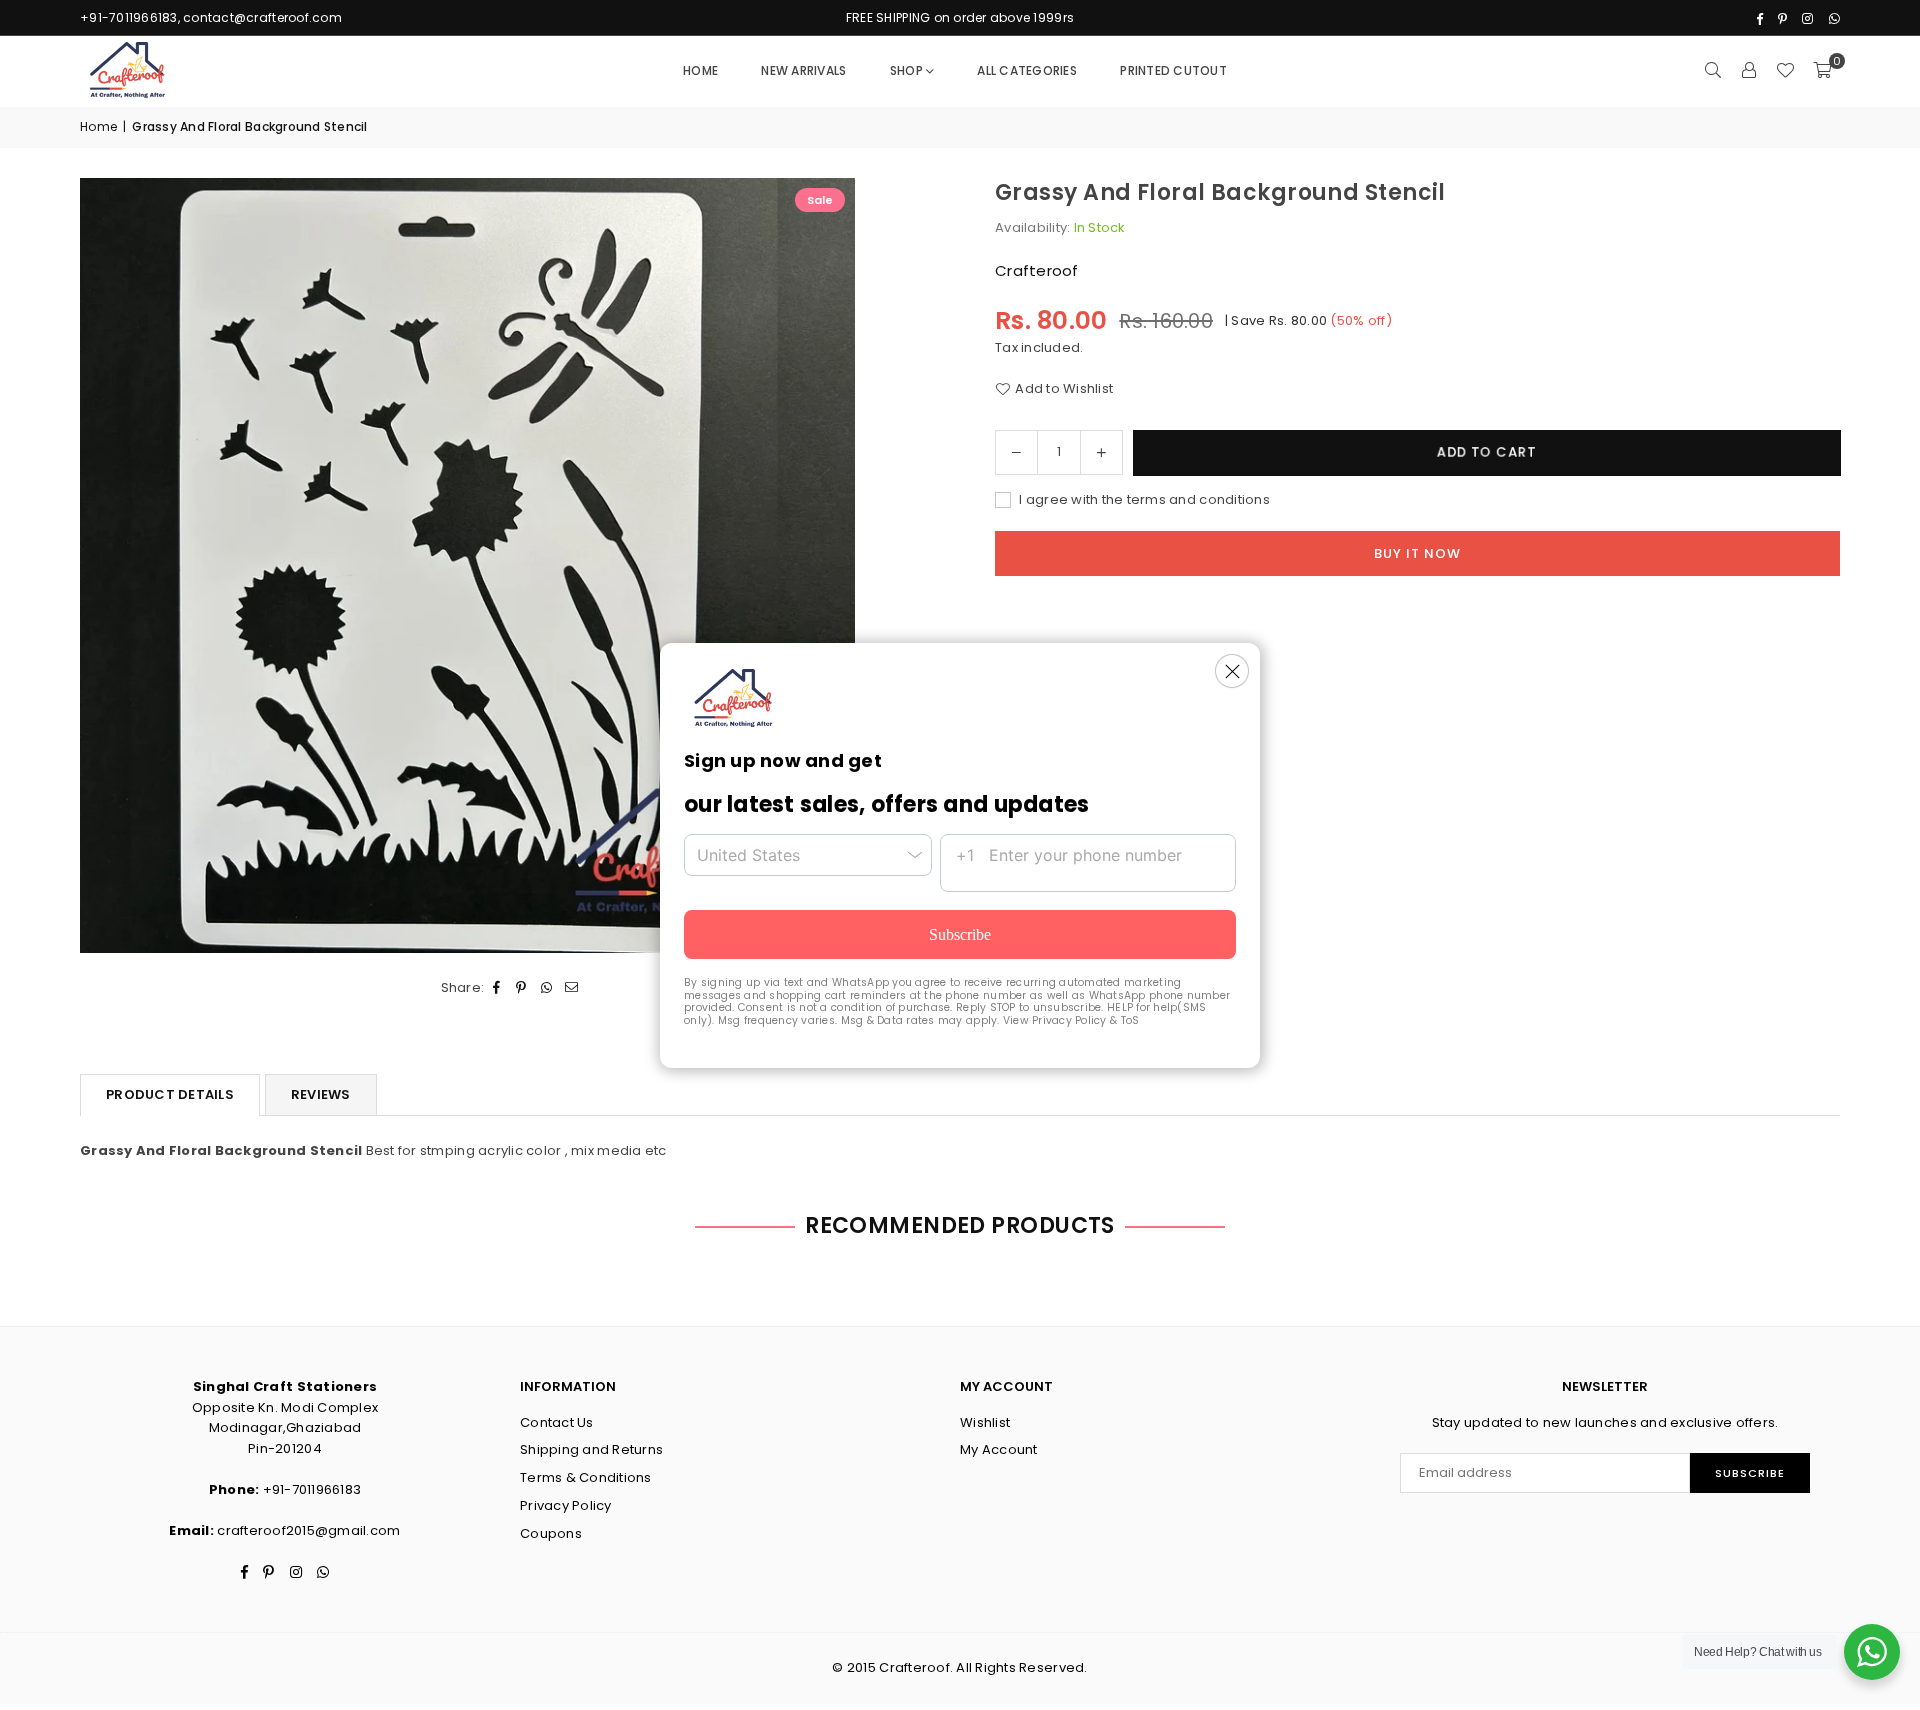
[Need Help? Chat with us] (1872, 1652)
